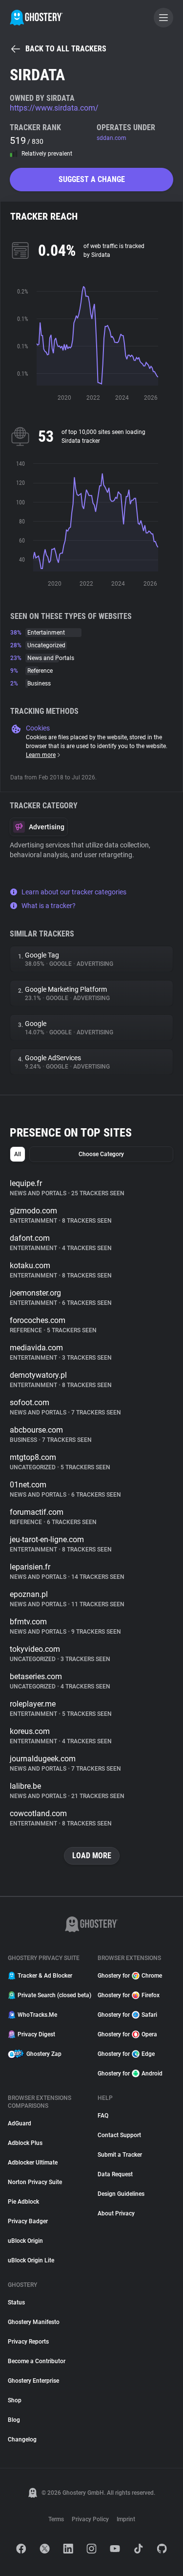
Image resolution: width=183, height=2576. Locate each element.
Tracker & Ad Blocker (45, 1976)
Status (16, 2302)
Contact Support (119, 2135)
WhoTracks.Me (37, 2015)
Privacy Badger (28, 2221)
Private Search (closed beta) (52, 1995)
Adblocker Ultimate (33, 2163)
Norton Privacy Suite (35, 2182)
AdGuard (20, 2123)
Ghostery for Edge (126, 2054)
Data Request (115, 2174)
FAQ (103, 2116)
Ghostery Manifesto (34, 2322)
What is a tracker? (49, 906)
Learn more (41, 755)
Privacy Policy (90, 2519)
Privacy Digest (36, 2034)
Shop (15, 2400)
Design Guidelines (121, 2194)
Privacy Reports (28, 2342)
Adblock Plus (25, 2143)
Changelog (22, 2439)
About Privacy (116, 2213)
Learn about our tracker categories (74, 892)
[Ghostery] (36, 18)
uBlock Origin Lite (31, 2260)
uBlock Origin (25, 2241)
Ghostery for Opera (127, 2034)
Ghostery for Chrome (130, 1976)
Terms (56, 2519)
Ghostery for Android (130, 2074)
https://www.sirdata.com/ (54, 108)
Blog (14, 2420)
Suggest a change (92, 179)
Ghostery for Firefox (129, 1995)
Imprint (126, 2519)
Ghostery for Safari (127, 2015)
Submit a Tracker (120, 2155)
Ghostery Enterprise (33, 2381)
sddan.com (112, 138)
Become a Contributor (37, 2361)
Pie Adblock (23, 2202)
